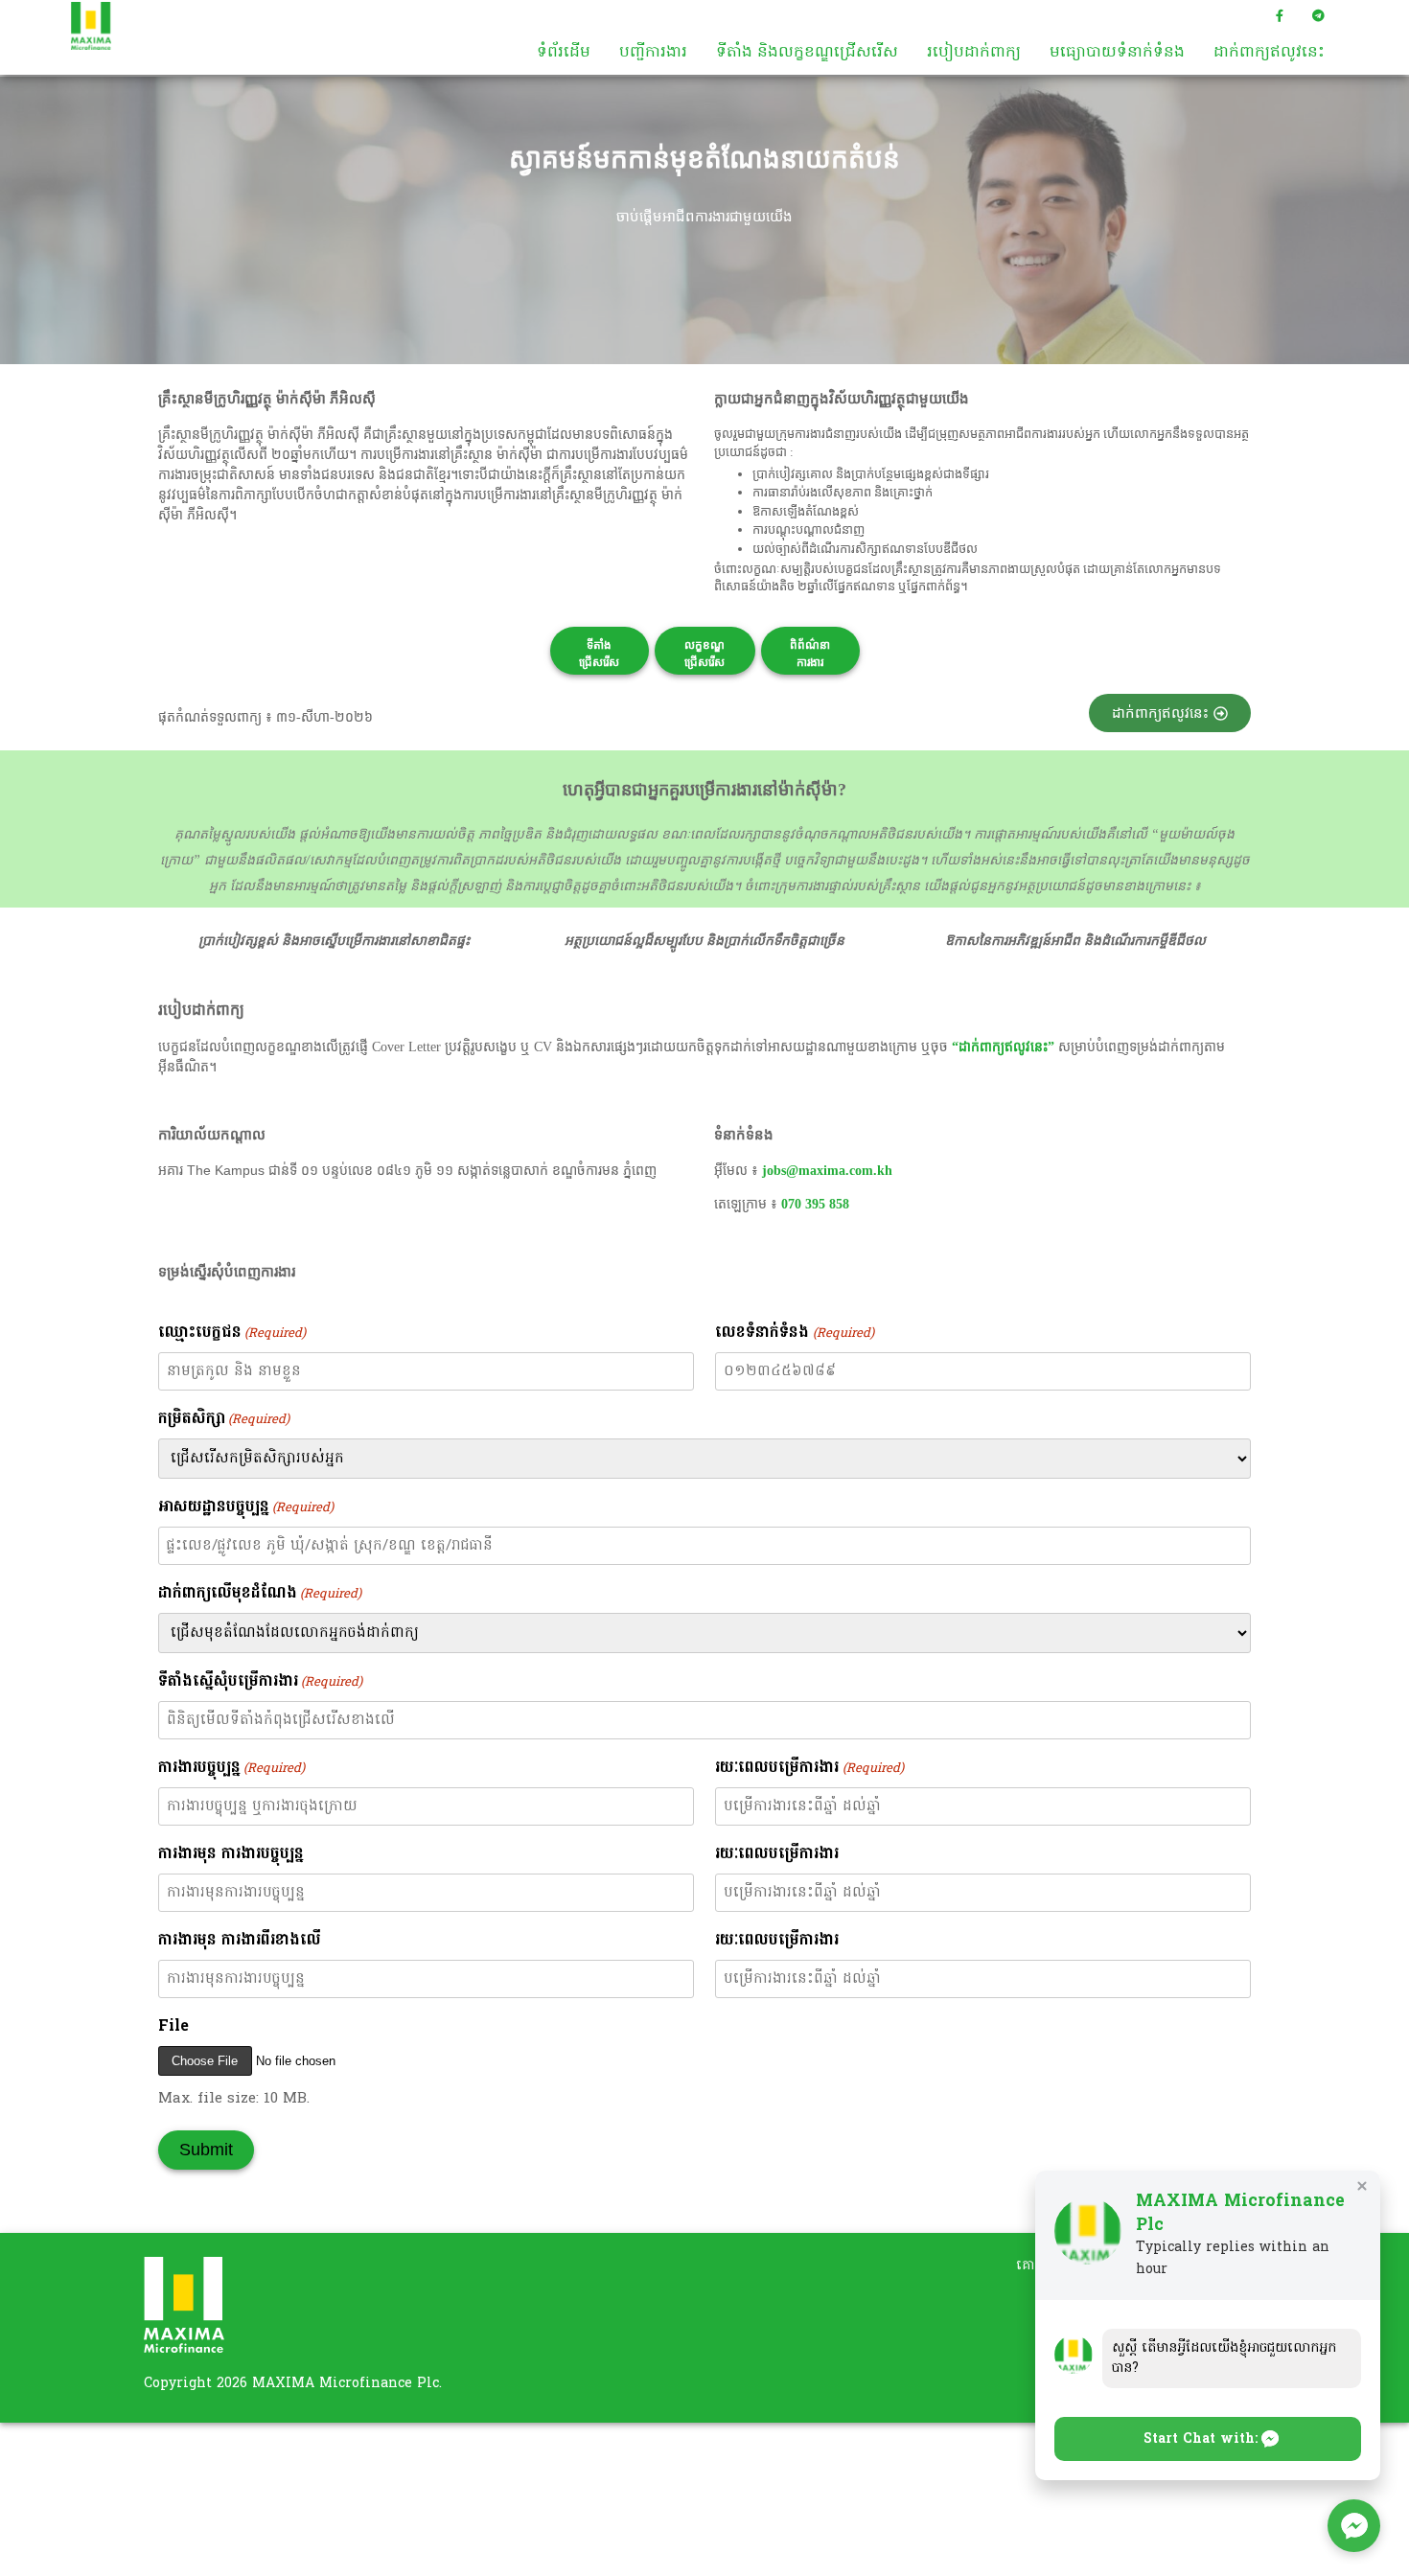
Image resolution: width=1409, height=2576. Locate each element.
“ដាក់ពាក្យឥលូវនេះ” (1003, 1047)
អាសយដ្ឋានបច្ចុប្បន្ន (246, 1507)
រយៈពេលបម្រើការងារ (809, 1768)
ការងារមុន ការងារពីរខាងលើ (240, 1941)
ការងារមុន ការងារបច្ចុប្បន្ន (231, 1854)
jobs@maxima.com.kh (827, 1171)
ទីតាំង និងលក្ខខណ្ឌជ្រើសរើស (807, 53)
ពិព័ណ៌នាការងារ (810, 654)
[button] (1208, 2439)
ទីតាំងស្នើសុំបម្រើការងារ (260, 1682)
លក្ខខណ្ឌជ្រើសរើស (704, 654)
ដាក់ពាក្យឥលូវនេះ (1269, 53)
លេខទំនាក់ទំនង (794, 1333)
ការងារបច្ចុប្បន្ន (231, 1768)
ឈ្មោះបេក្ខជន (232, 1333)
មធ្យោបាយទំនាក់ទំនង (1117, 53)
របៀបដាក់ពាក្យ (974, 53)
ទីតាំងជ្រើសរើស (599, 654)
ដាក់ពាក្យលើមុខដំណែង (260, 1594)
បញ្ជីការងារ (653, 53)
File (173, 2027)
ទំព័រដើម (564, 53)
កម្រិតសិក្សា (224, 1419)
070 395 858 (815, 1204)
